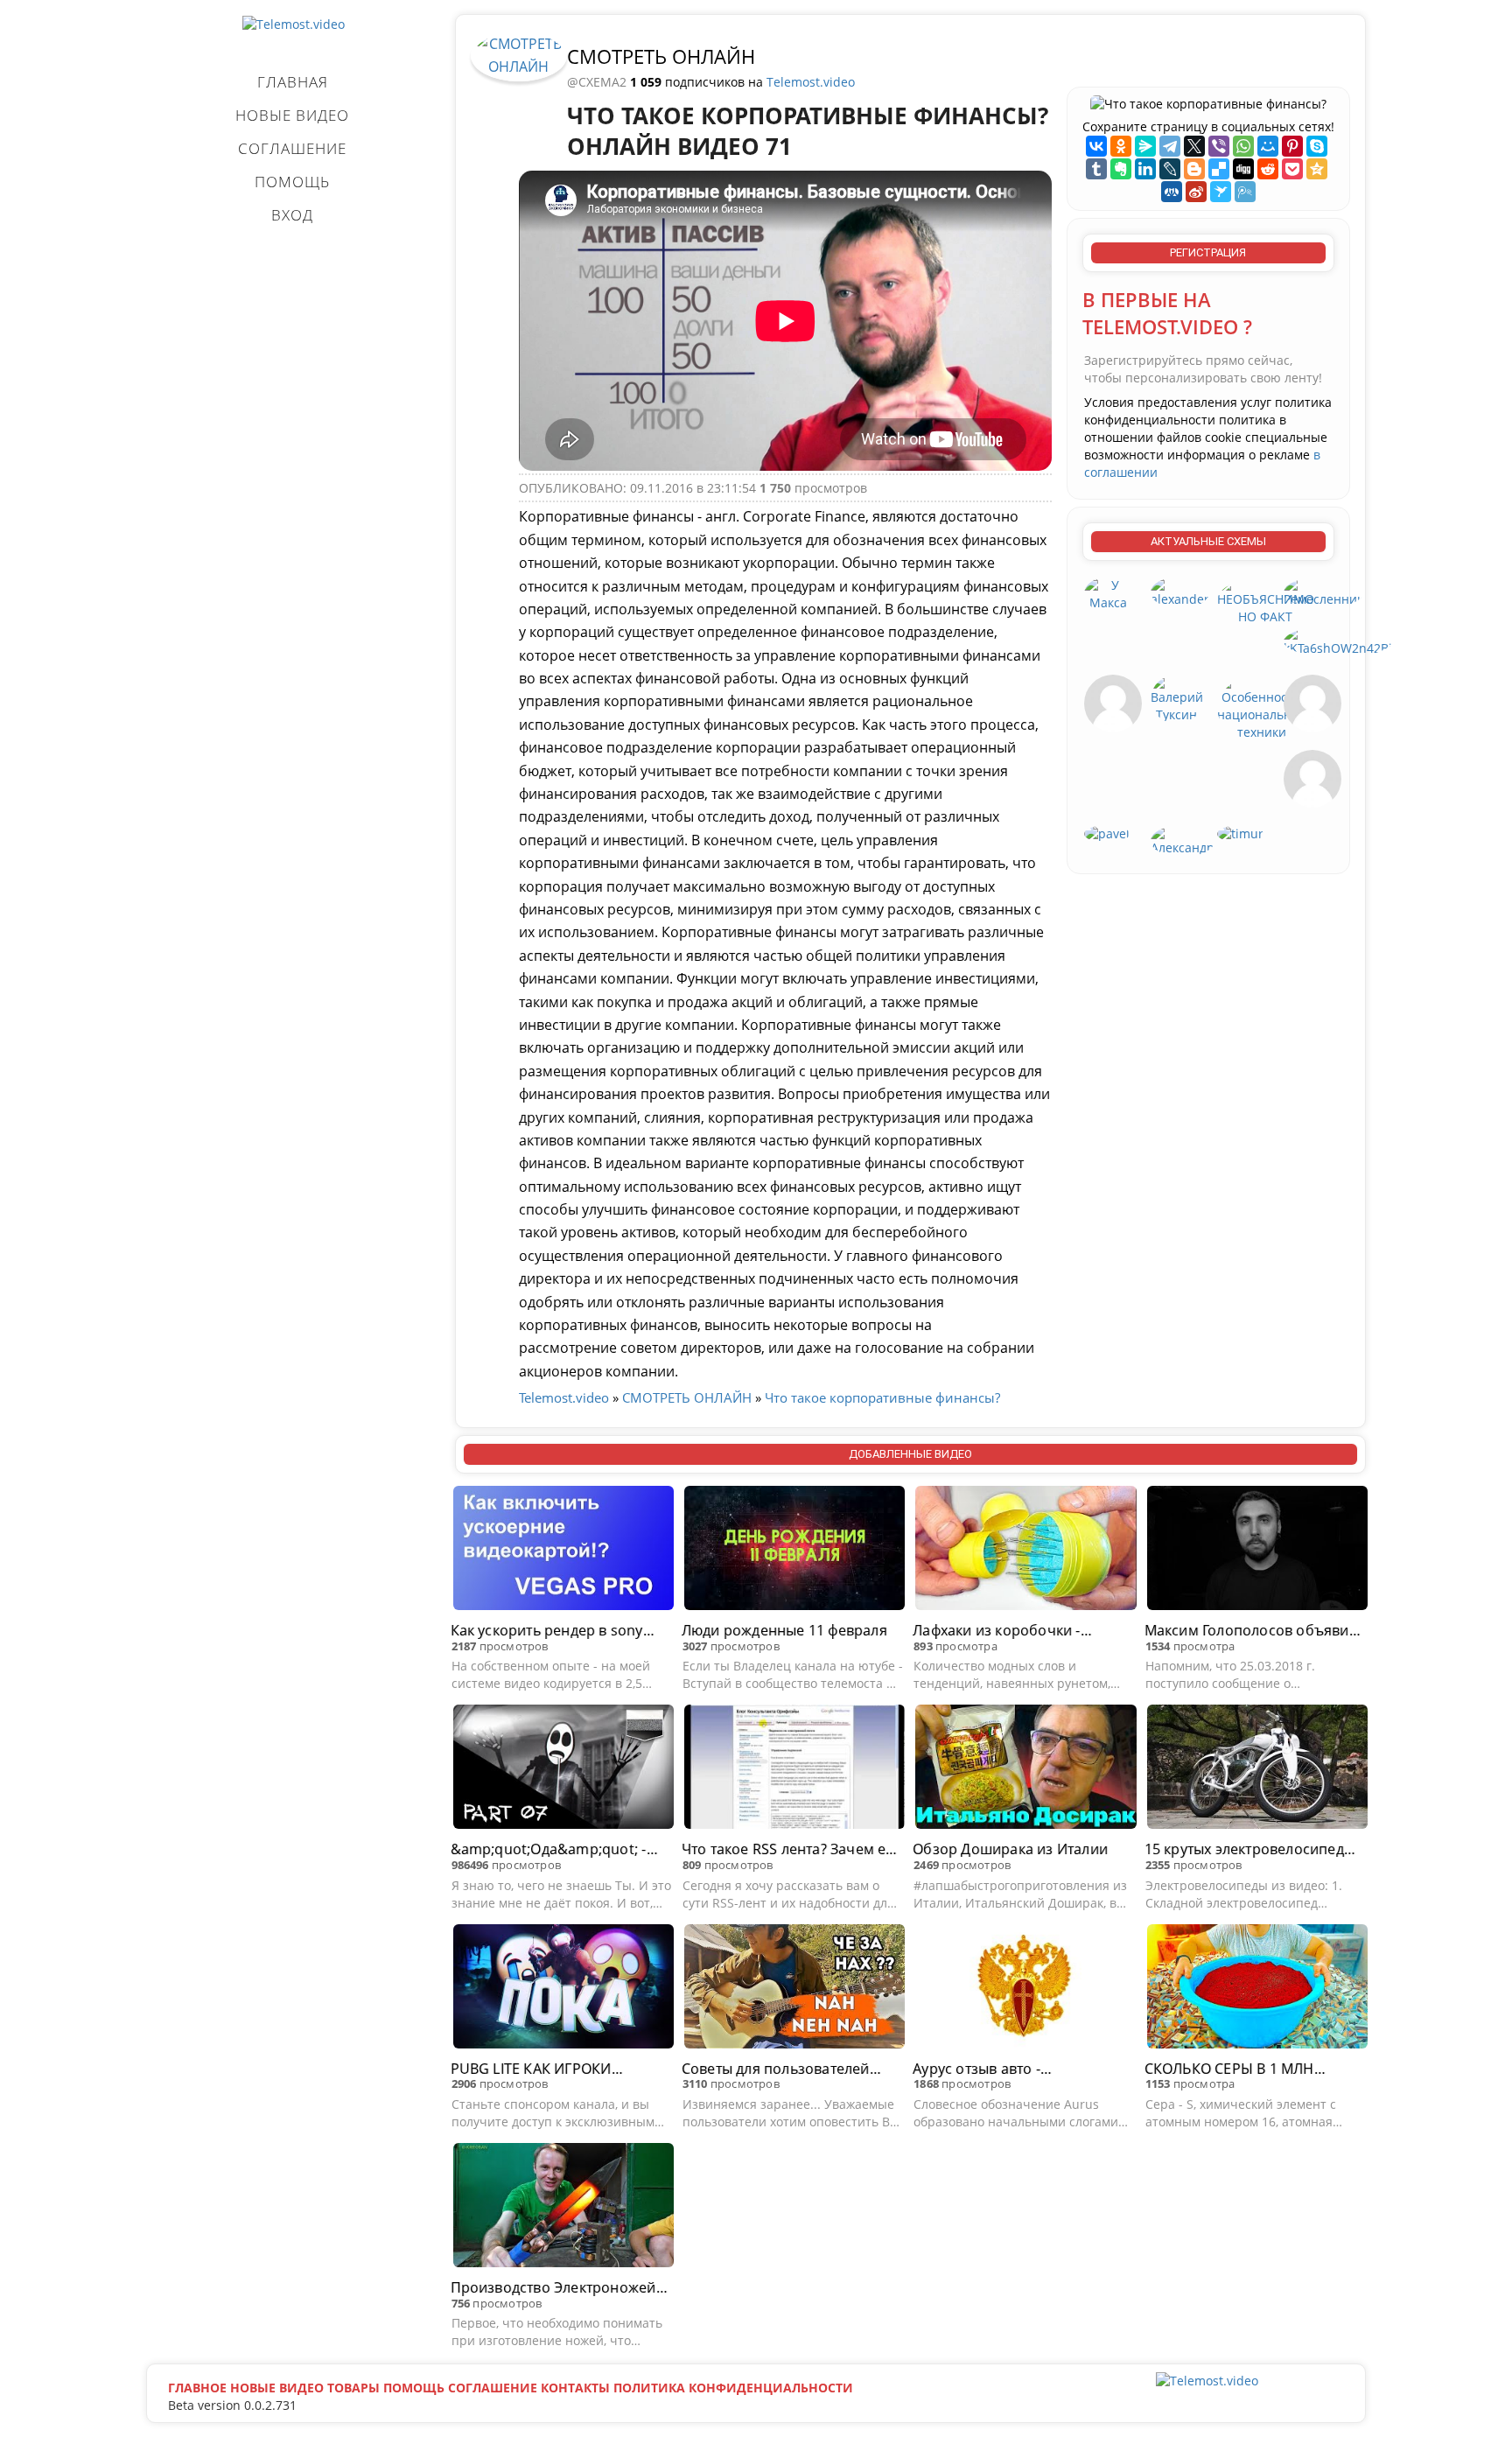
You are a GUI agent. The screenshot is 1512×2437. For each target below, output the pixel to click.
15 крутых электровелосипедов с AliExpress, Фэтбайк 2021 (1253, 1849)
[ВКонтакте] (1096, 146)
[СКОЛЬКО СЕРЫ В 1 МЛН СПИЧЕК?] (1257, 1989)
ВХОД (292, 215)
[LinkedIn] (1145, 169)
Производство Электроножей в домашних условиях (559, 2288)
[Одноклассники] (1121, 146)
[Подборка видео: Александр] (1183, 840)
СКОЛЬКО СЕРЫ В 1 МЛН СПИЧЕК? (1229, 2069)
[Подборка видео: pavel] (1107, 833)
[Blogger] (1194, 169)
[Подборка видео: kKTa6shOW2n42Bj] (1338, 640)
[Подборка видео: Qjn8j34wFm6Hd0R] (1312, 702)
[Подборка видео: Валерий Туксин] (1177, 698)
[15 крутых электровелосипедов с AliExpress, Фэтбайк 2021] (1257, 1769)
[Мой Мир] (1268, 146)
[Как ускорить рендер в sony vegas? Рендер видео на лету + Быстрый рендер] (563, 1551)
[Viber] (1219, 146)
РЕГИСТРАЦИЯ (1208, 252)
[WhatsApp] (1243, 146)
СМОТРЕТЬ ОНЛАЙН (661, 56)
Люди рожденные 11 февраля (784, 1630)
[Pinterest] (1292, 146)
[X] (1194, 146)
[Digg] (1243, 169)
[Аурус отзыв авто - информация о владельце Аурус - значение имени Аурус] (1025, 1989)
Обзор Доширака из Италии (1010, 1849)
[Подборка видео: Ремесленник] (1323, 591)
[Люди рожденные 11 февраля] (794, 1551)
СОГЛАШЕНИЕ (292, 148)
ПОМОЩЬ (292, 182)
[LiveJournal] (1170, 169)
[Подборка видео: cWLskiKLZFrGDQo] (1312, 777)
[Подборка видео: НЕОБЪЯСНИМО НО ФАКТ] (1266, 600)
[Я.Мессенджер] (1145, 146)
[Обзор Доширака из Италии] (1025, 1769)
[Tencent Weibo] (1245, 192)
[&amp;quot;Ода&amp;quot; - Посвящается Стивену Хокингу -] (563, 1769)
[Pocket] (1292, 169)
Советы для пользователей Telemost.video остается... (776, 2069)
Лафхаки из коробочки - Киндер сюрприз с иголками (1012, 1631)
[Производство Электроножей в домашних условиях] (563, 2208)
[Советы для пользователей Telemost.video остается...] (794, 1989)
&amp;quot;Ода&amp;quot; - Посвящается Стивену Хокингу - (556, 1849)
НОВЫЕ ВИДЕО (292, 115)
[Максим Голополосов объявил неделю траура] (1257, 1551)
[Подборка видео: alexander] (1180, 591)
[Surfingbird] (1221, 192)
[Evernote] (1121, 169)
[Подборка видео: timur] (1240, 833)
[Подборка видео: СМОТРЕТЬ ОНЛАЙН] (519, 54)
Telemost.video (811, 82)
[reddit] (1268, 169)
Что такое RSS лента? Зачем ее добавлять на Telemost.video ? (788, 1849)
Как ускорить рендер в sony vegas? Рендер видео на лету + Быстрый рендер (556, 1631)
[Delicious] (1219, 169)
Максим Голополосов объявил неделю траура (1251, 1631)
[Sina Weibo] (1196, 192)
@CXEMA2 (598, 82)
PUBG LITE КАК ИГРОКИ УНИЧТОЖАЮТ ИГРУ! (531, 2069)
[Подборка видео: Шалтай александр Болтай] (1113, 702)
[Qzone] (1317, 169)
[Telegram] (1170, 146)
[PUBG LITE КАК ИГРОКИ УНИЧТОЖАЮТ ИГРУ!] (563, 1989)
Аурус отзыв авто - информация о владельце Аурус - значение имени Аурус (1018, 2069)
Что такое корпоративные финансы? (882, 1397)
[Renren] (1172, 192)
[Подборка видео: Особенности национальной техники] (1262, 707)
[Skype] (1317, 146)
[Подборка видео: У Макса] (1109, 593)
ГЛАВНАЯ (293, 82)
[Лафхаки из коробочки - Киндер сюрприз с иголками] (1025, 1551)
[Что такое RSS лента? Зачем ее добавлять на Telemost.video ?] (794, 1769)
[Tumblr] (1096, 169)
